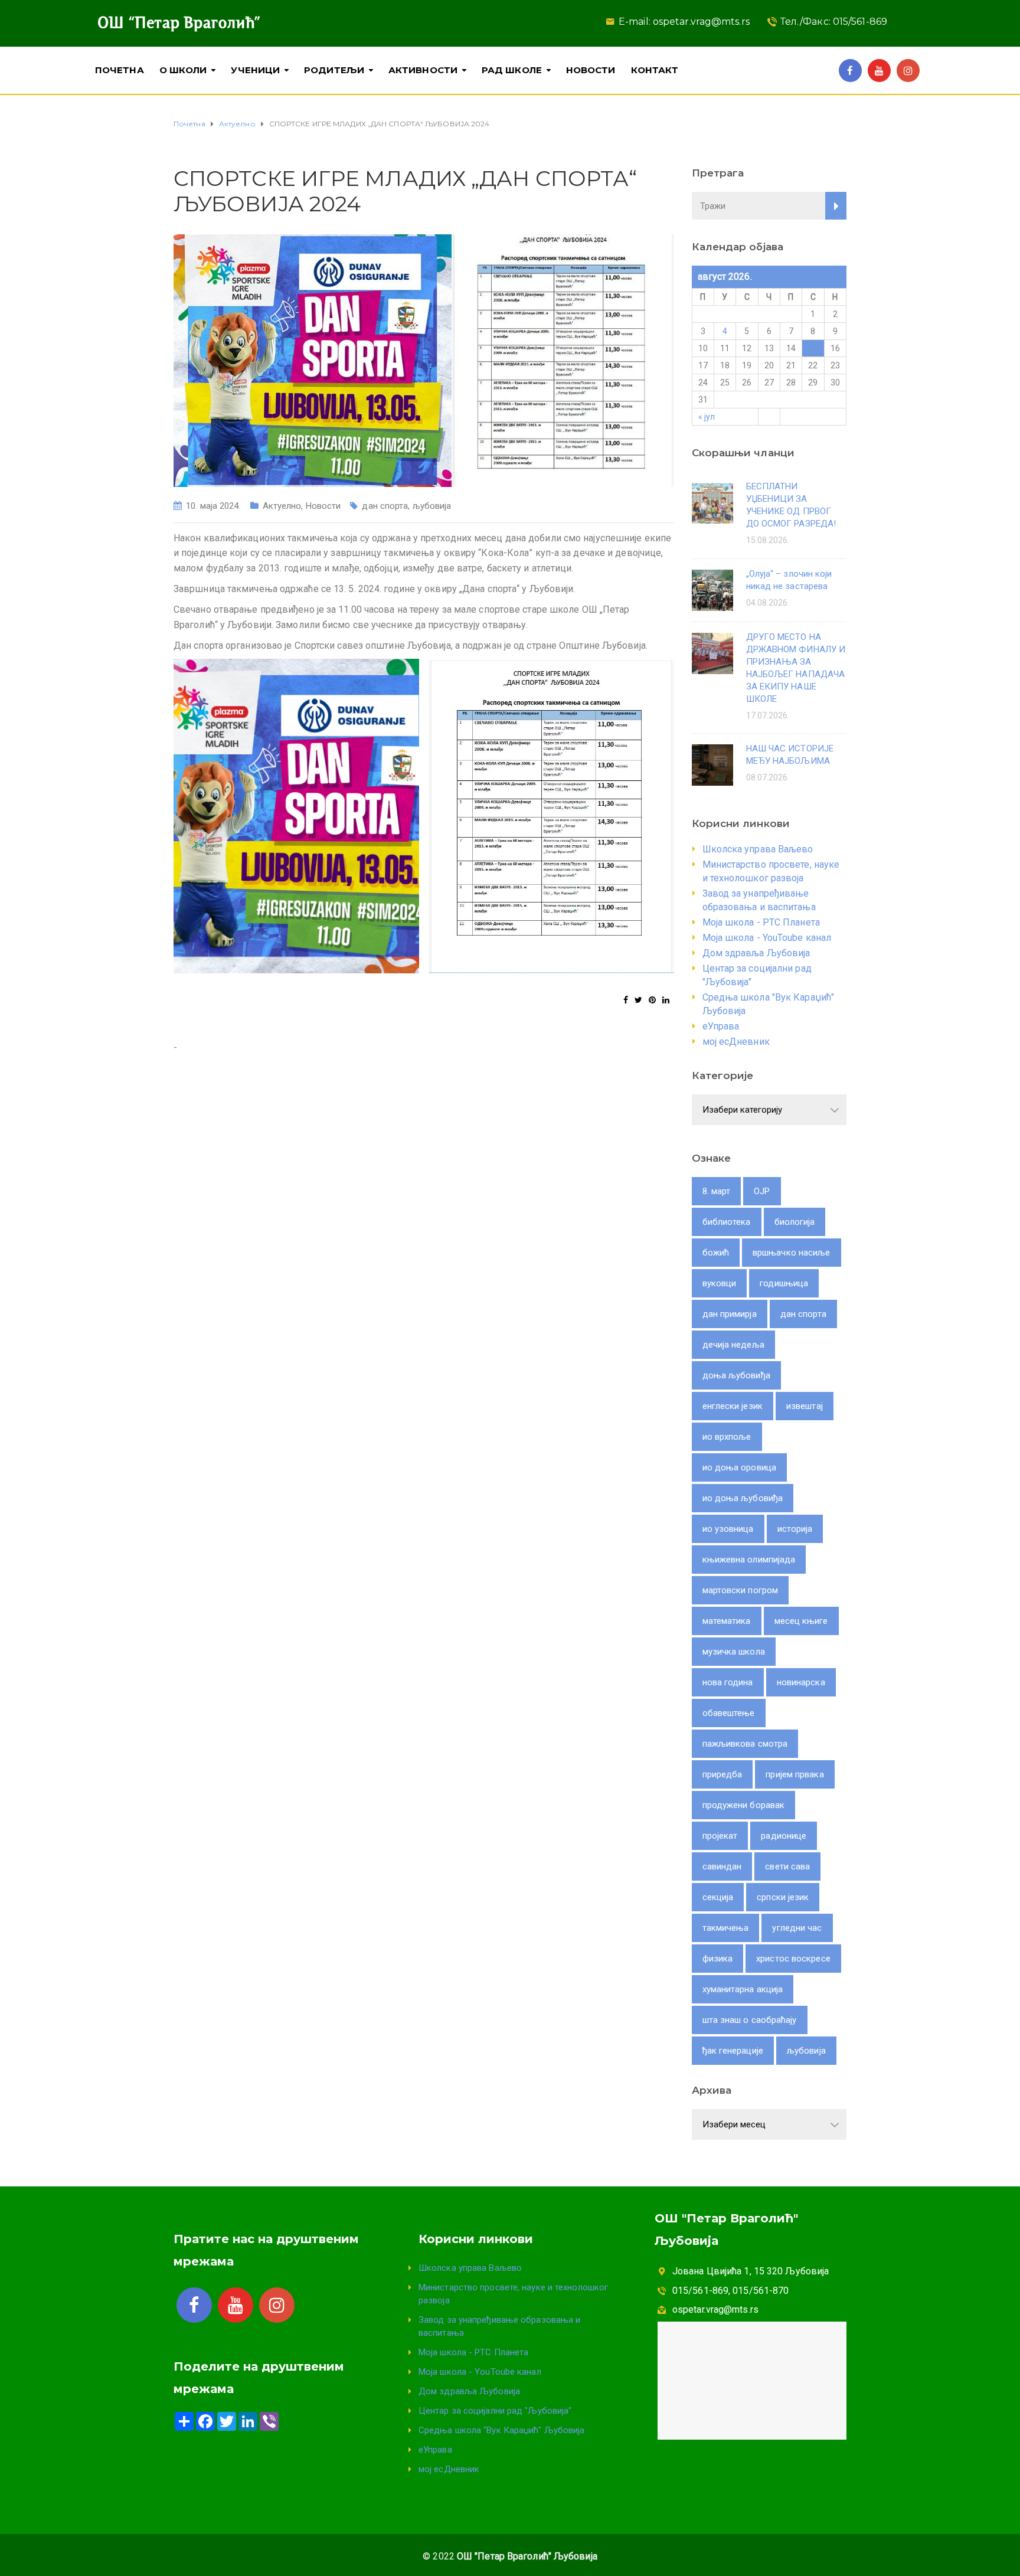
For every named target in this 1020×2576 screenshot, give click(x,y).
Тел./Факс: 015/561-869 (834, 22)
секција (718, 1897)
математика (727, 1621)
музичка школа (734, 1652)
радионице (784, 1836)
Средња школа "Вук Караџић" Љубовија (502, 2430)
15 (813, 348)
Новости (323, 506)
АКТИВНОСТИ (423, 70)
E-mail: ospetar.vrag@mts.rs (684, 22)
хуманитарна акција (743, 1989)
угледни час (797, 1928)
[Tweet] (638, 1000)
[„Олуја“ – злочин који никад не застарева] (712, 589)
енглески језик (733, 1406)
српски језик (783, 1897)
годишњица (784, 1283)
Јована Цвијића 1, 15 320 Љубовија (751, 2271)
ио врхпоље (727, 1437)
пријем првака (795, 1774)
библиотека (727, 1222)
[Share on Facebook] (626, 1000)
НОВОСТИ (591, 70)
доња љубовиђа (736, 1375)
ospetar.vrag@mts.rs (715, 2309)
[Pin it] (652, 1000)
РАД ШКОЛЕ (512, 70)
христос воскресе (793, 1959)
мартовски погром (741, 1590)
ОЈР (762, 1191)
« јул (707, 417)
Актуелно (282, 506)
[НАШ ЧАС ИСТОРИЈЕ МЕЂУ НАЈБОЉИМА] (712, 764)
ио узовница (728, 1529)
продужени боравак (744, 1805)
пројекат (720, 1836)
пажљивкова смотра (745, 1744)
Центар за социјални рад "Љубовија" (495, 2411)
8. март (717, 1191)
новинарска (801, 1682)
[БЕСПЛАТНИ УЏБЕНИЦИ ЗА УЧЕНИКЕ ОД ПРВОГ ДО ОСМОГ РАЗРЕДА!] (712, 502)
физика (718, 1959)
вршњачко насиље (792, 1253)
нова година (728, 1682)
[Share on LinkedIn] (666, 1000)
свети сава (787, 1866)
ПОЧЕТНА (120, 70)
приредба (722, 1774)
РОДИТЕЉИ (334, 70)
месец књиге (801, 1621)
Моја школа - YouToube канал (767, 938)
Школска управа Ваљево (758, 849)
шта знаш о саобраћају (750, 2020)
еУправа (721, 1026)
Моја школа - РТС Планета (761, 922)
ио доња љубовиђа (743, 1498)
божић (716, 1253)
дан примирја (730, 1314)
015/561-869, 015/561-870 (730, 2291)
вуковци (720, 1283)
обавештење (729, 1713)
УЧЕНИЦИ (255, 70)
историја (795, 1529)
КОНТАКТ (655, 70)
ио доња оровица (740, 1467)
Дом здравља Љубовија (756, 953)
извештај (805, 1406)
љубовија (432, 506)
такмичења (726, 1928)
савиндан (722, 1866)
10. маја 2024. (213, 506)
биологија (795, 1222)
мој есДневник (736, 1042)
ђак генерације (733, 2051)
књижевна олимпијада (749, 1560)
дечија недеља (733, 1345)
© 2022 (510, 2556)
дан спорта (385, 506)
